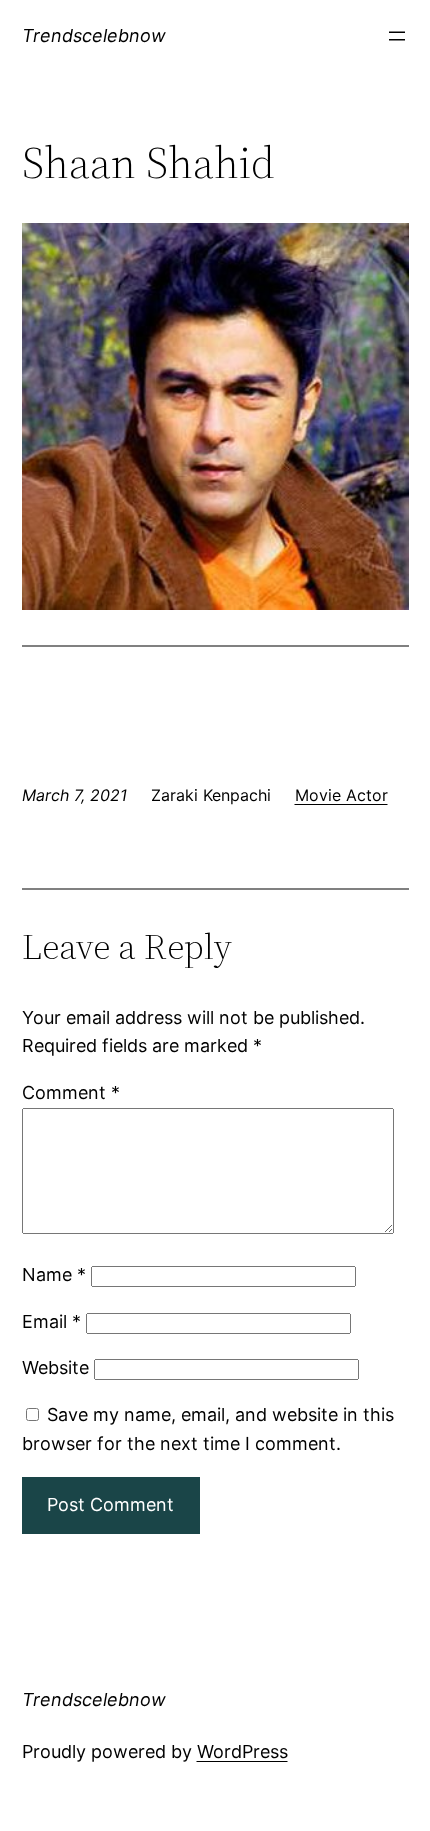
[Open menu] (397, 36)
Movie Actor (341, 795)
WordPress (242, 1751)
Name (54, 1274)
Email (51, 1321)
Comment (71, 1092)
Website (55, 1367)
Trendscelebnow (94, 35)
